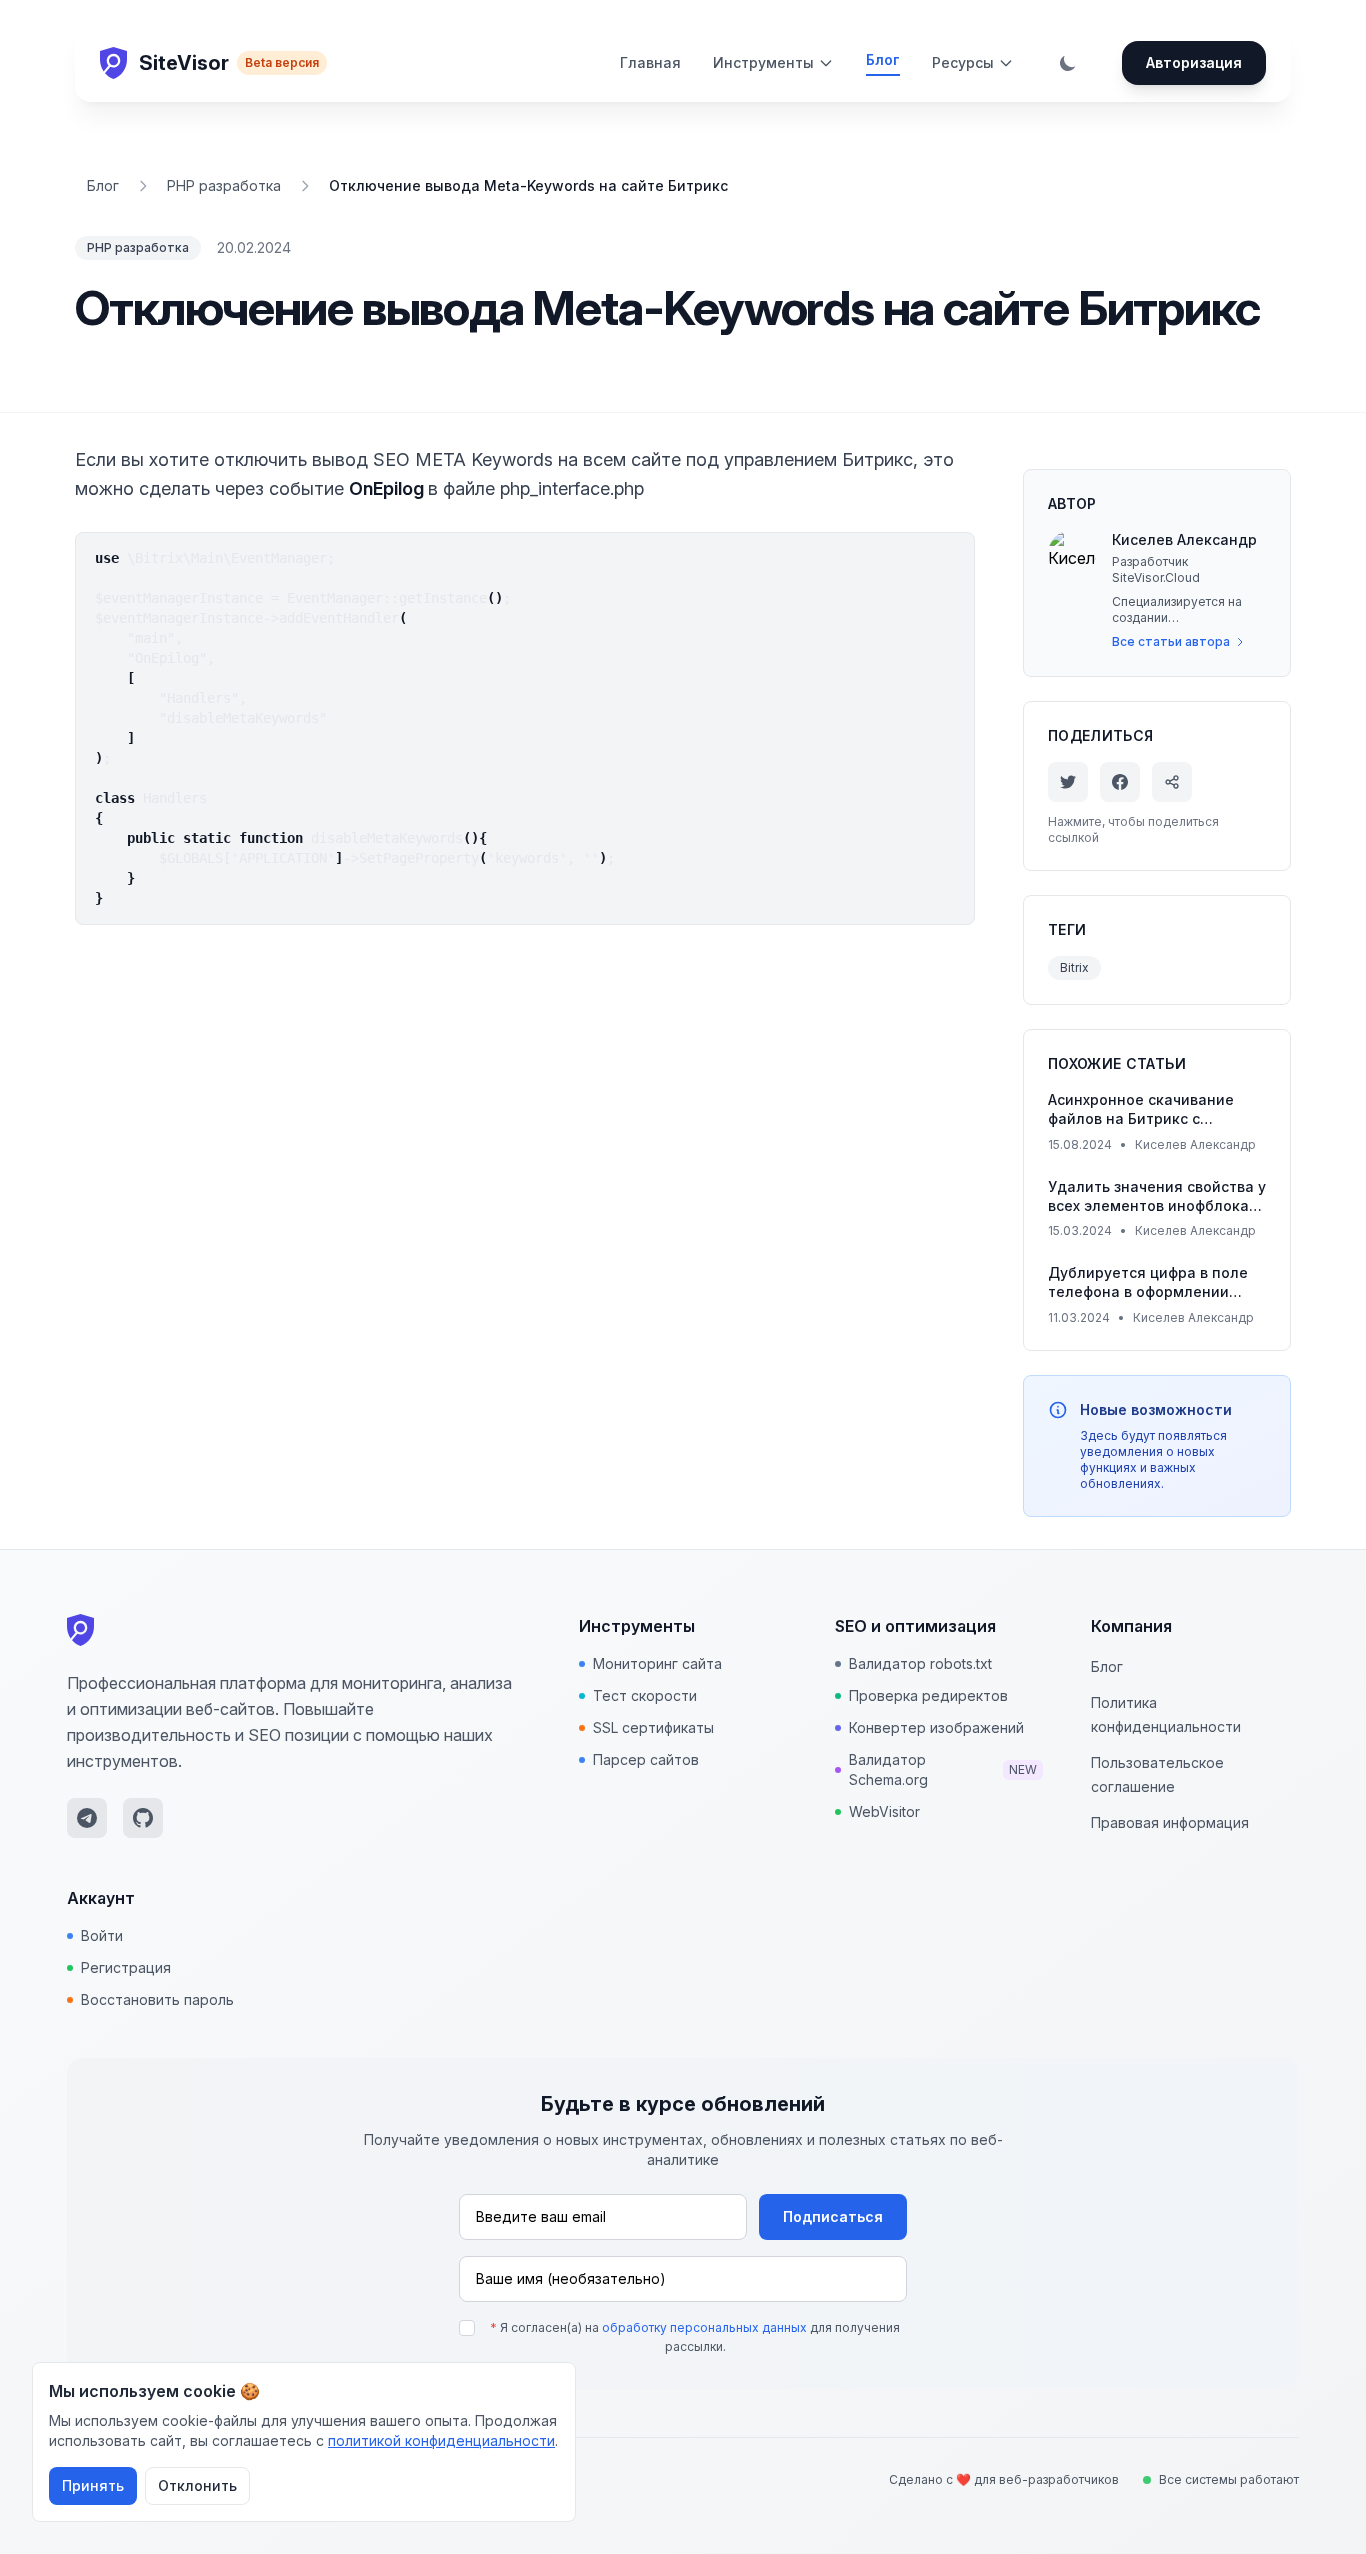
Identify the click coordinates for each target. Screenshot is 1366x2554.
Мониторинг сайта (657, 1663)
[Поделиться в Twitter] (1068, 782)
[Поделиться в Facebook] (1120, 782)
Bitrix (1074, 967)
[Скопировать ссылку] (1172, 782)
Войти (102, 1935)
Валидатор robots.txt (920, 1663)
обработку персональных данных (704, 2327)
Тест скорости (645, 1695)
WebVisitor (884, 1811)
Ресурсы (963, 62)
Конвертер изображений (936, 1727)
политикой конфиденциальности (441, 2440)
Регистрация (126, 1967)
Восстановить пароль (157, 1999)
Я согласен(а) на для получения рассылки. (695, 2337)
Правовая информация (1170, 1822)
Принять (93, 2485)
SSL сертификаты (653, 1727)
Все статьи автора (1171, 641)
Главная (650, 62)
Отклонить (197, 2485)
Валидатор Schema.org (943, 1769)
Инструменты (763, 62)
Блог (883, 59)
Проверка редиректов (928, 1695)
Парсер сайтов (646, 1759)
